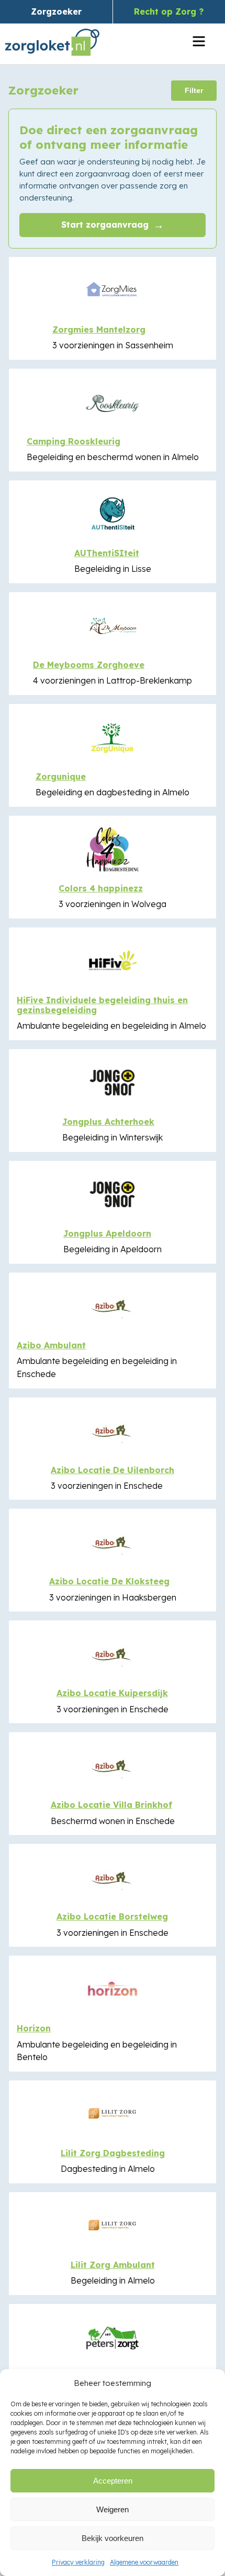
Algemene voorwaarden (144, 2562)
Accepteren (113, 2481)
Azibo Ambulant (51, 1345)
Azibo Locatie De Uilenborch (113, 1470)
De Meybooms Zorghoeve (89, 665)
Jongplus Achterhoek (108, 1122)
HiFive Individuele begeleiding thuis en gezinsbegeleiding (102, 1005)
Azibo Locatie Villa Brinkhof (111, 1805)
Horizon (34, 2028)
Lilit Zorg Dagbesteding (113, 2153)
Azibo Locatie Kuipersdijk (112, 1693)
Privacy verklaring (78, 2562)
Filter (194, 90)
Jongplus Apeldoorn (107, 1233)
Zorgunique (61, 777)
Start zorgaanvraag (113, 225)
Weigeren (113, 2509)
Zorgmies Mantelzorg (99, 330)
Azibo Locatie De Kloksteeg (109, 1581)
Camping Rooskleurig (74, 441)
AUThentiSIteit (107, 553)
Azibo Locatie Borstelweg (112, 1916)
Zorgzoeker (56, 11)
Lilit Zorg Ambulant (113, 2265)
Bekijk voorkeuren (113, 2538)
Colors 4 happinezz (101, 888)
